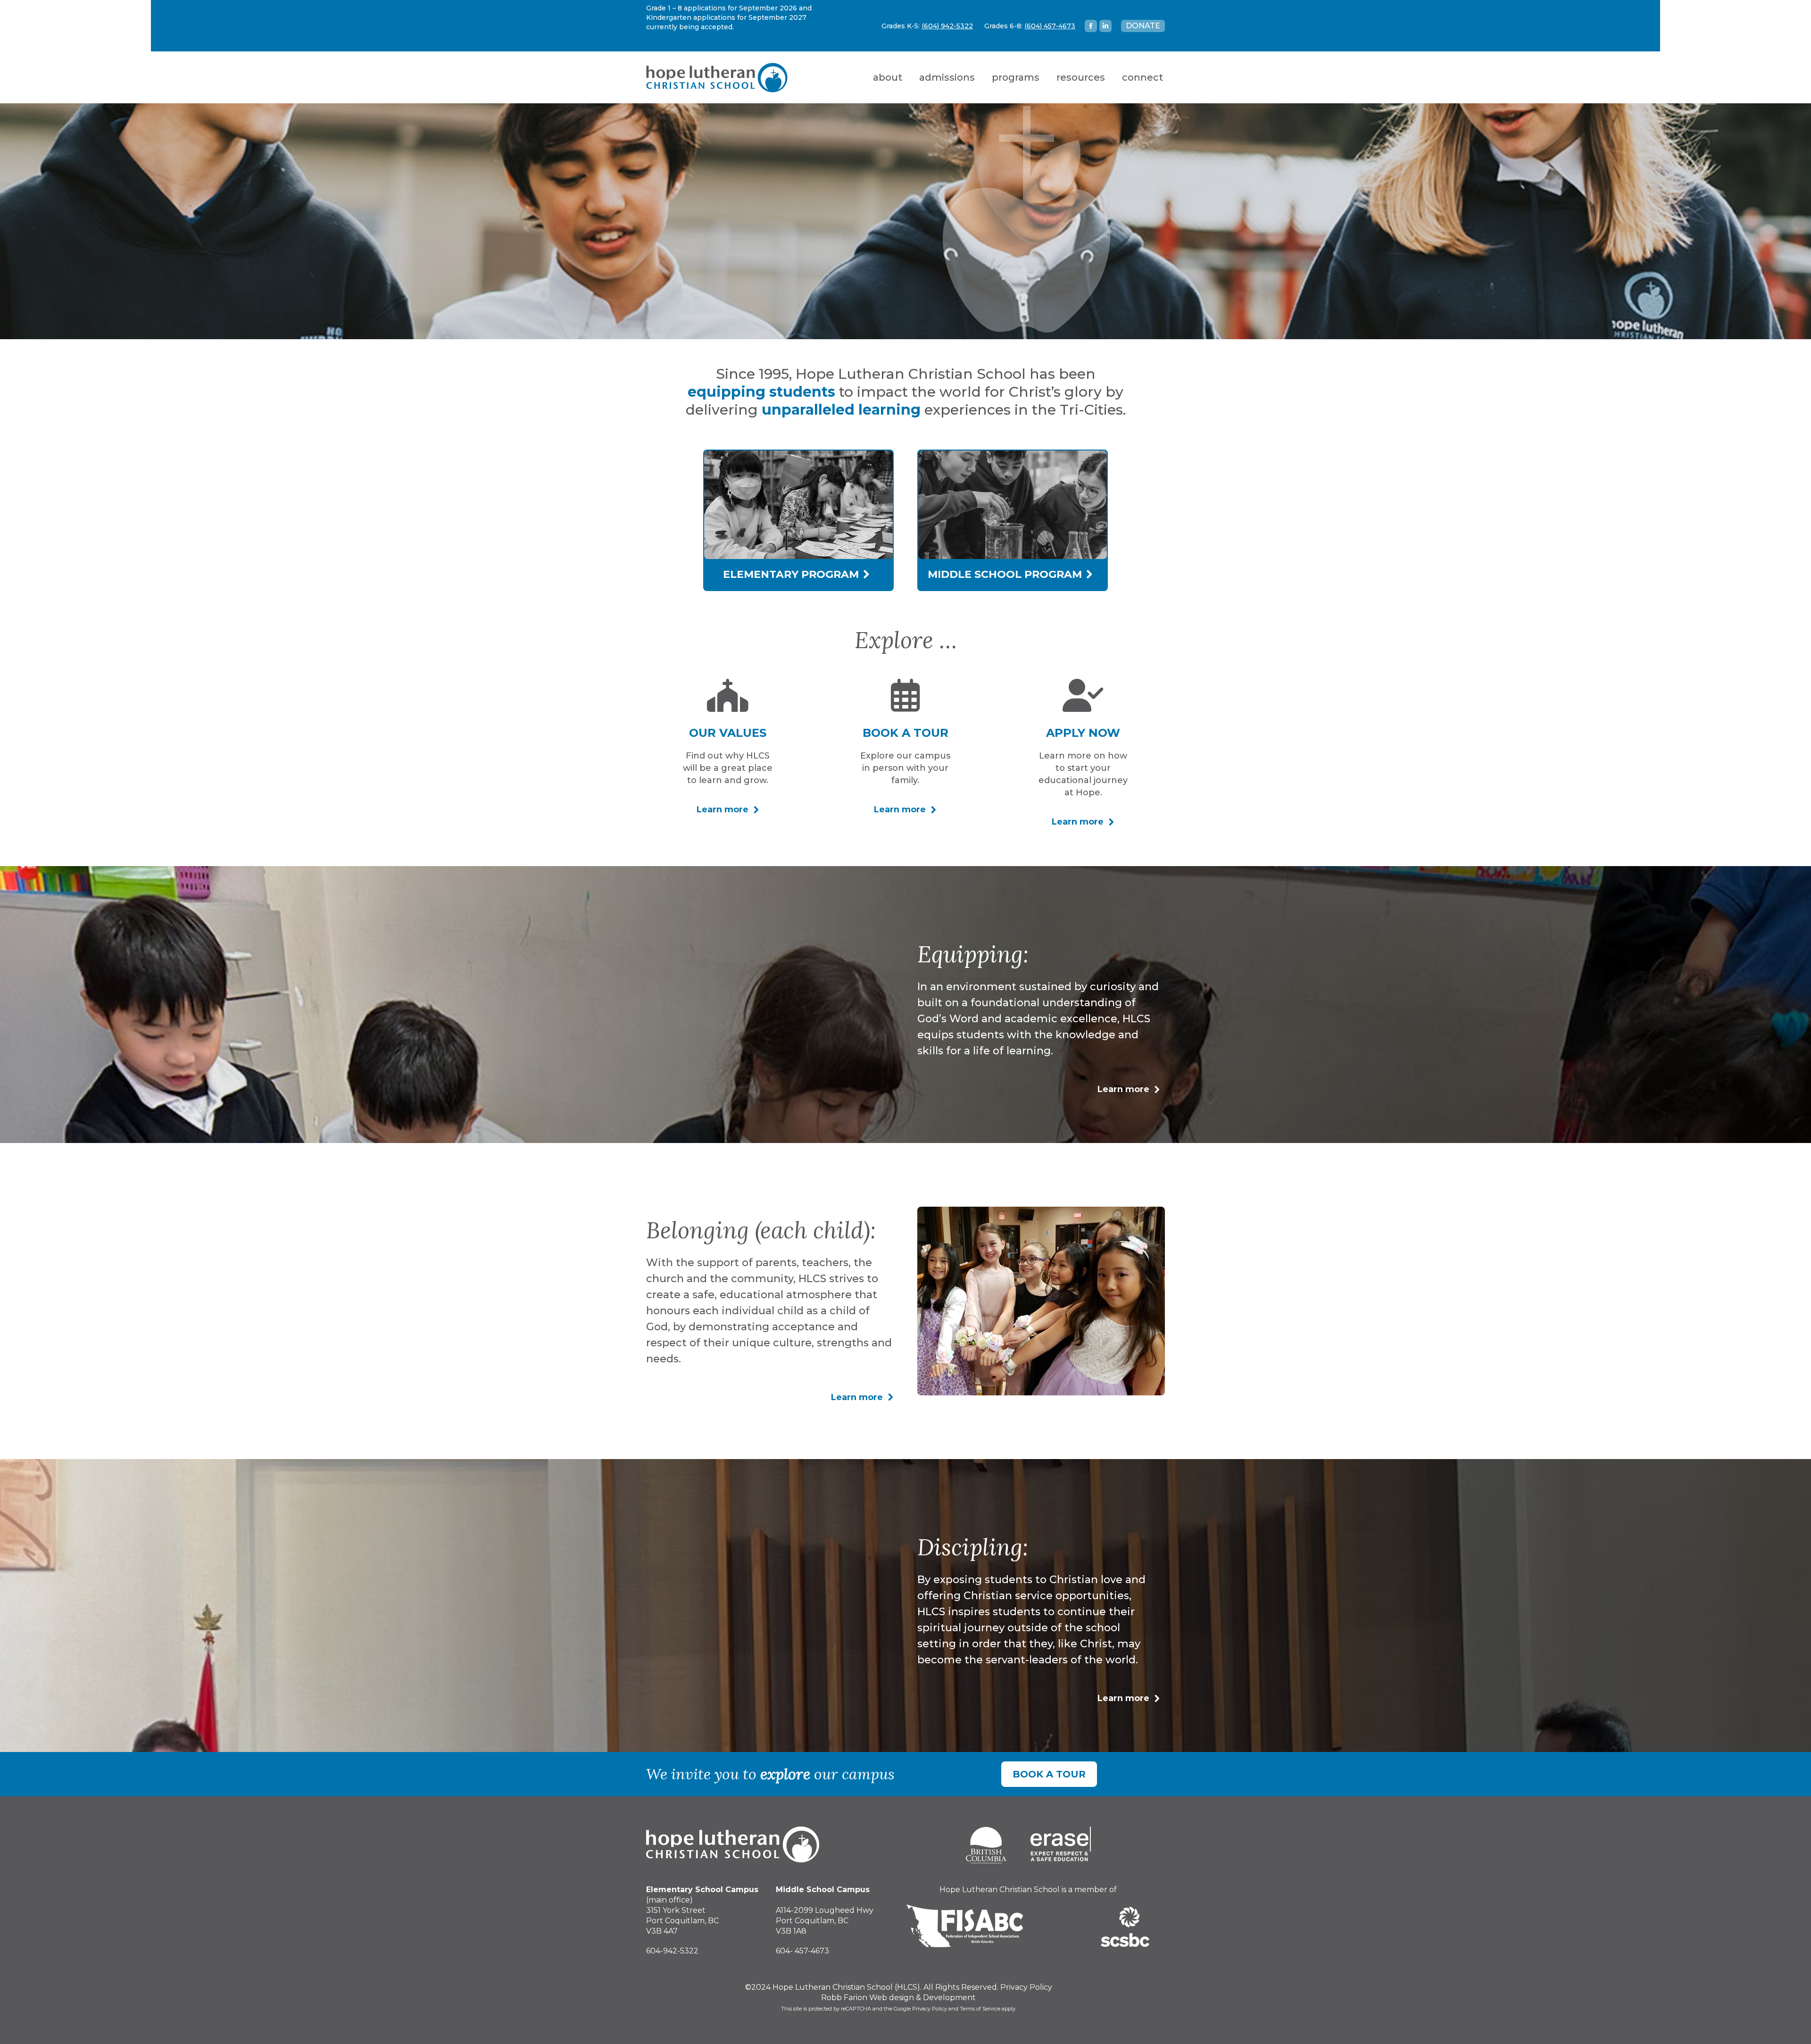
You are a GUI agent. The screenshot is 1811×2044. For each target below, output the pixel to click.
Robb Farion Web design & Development (898, 1998)
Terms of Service (980, 2009)
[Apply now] (1083, 695)
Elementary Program (792, 574)
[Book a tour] (905, 695)
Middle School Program (1006, 574)
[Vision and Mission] (728, 695)
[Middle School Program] (1013, 556)
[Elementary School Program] (798, 556)
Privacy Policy (1026, 1987)
